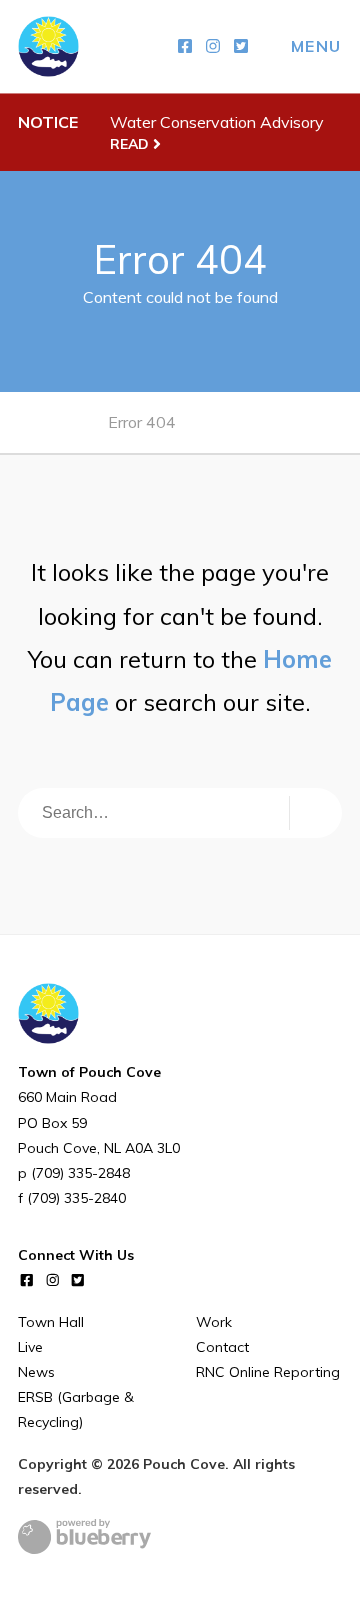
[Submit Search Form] (312, 813)
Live (30, 1347)
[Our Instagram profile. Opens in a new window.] (213, 46)
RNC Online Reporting (268, 1372)
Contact (222, 1347)
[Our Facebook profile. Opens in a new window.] (185, 46)
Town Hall (51, 1322)
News (36, 1372)
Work (214, 1322)
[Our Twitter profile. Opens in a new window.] (241, 46)
